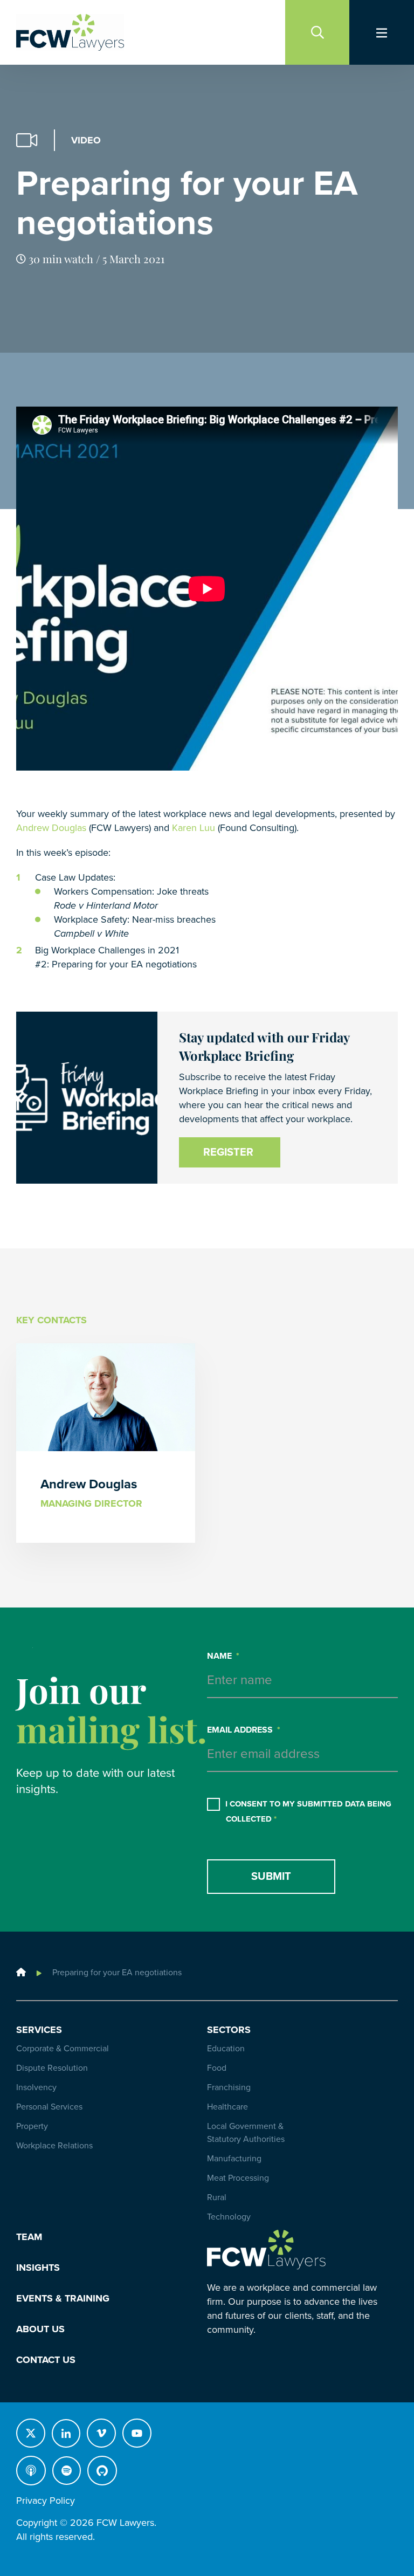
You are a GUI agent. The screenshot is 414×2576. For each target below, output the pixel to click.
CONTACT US (46, 2360)
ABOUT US (40, 2329)
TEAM (29, 2237)
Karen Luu (194, 828)
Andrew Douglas (51, 828)
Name (223, 1656)
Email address (244, 1730)
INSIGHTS (38, 2268)
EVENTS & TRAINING (63, 2298)
